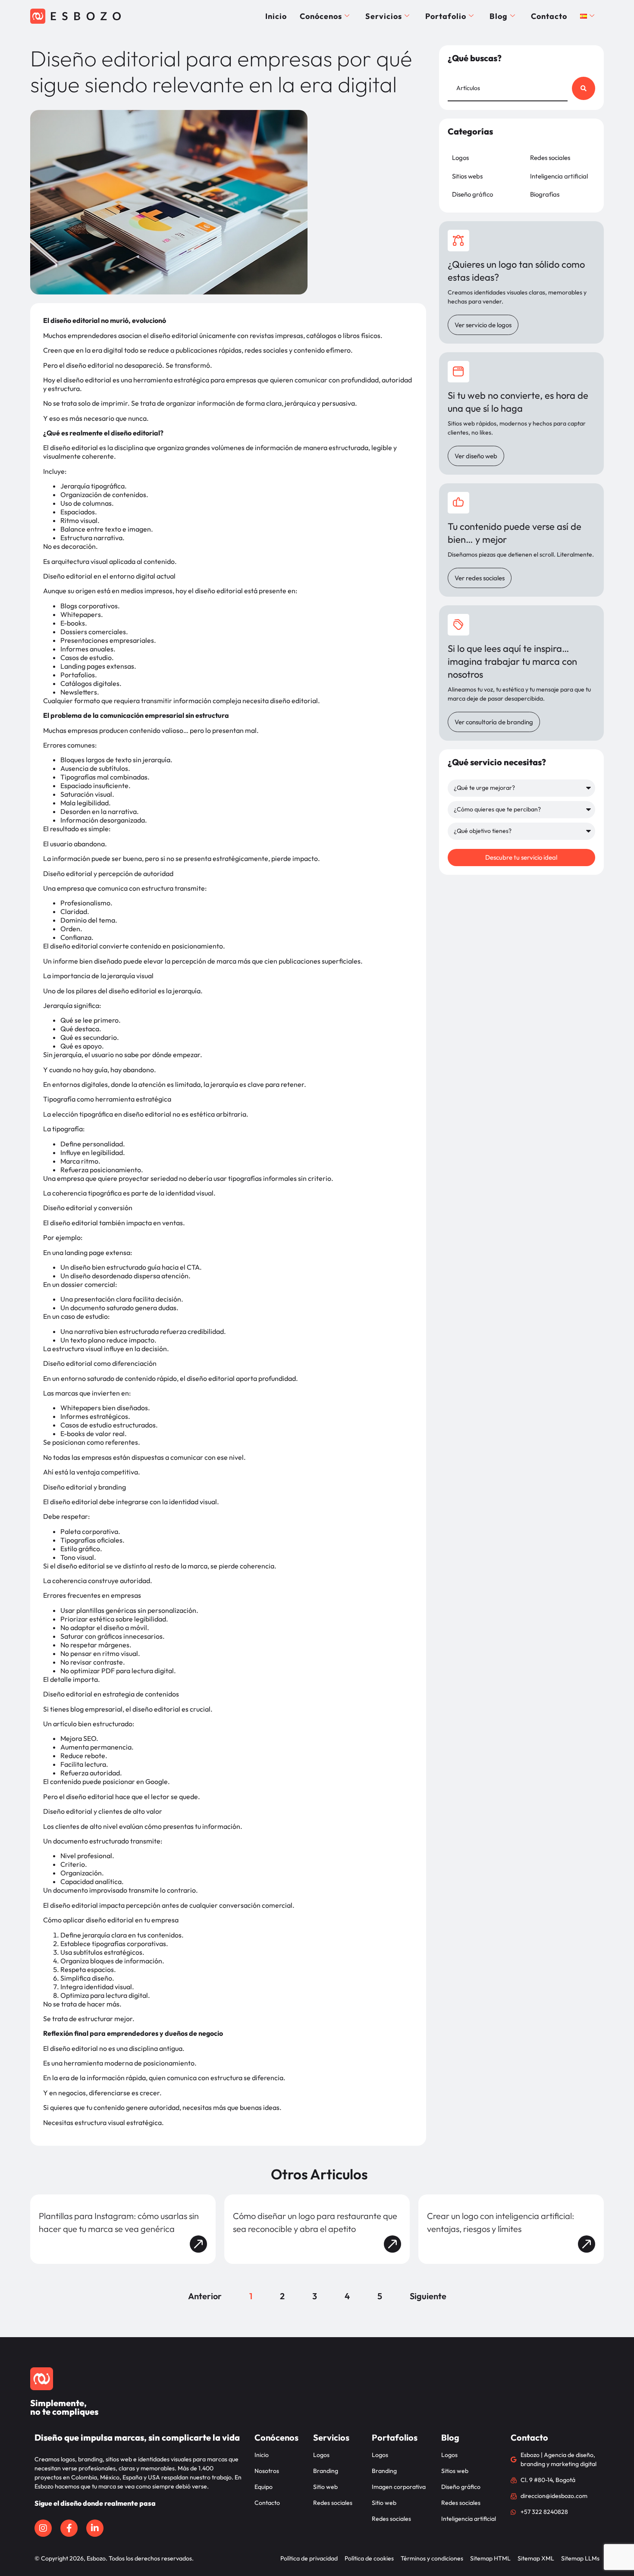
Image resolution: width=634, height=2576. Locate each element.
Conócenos (321, 16)
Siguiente (428, 2296)
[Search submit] (584, 88)
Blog (499, 16)
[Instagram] (43, 2528)
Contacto (549, 16)
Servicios (384, 16)
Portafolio (446, 16)
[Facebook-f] (69, 2528)
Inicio (276, 16)
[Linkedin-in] (95, 2528)
